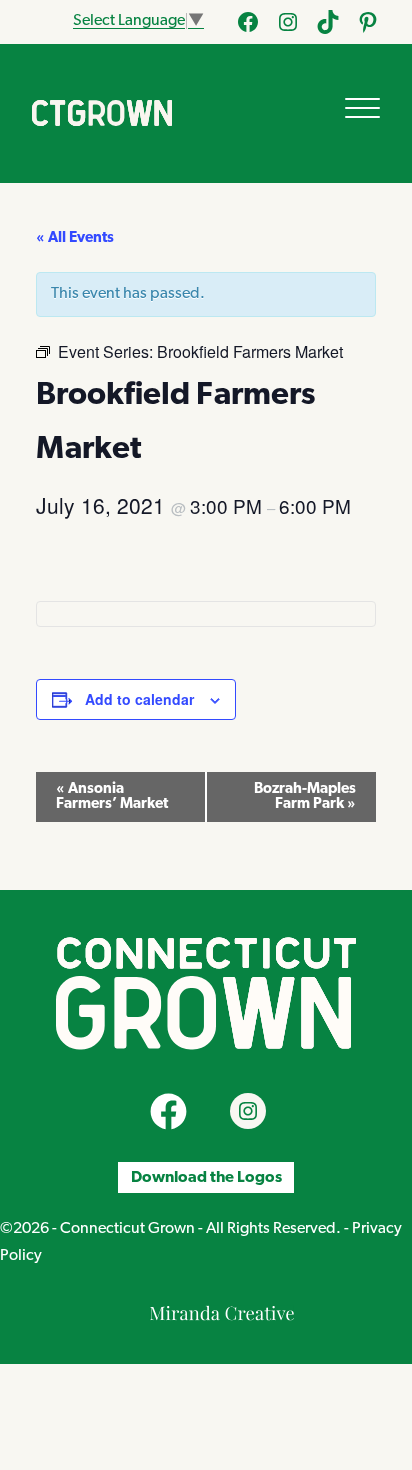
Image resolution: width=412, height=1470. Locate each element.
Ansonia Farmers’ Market (112, 797)
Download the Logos (206, 1178)
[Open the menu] (362, 108)
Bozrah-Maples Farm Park (305, 797)
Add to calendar (139, 699)
